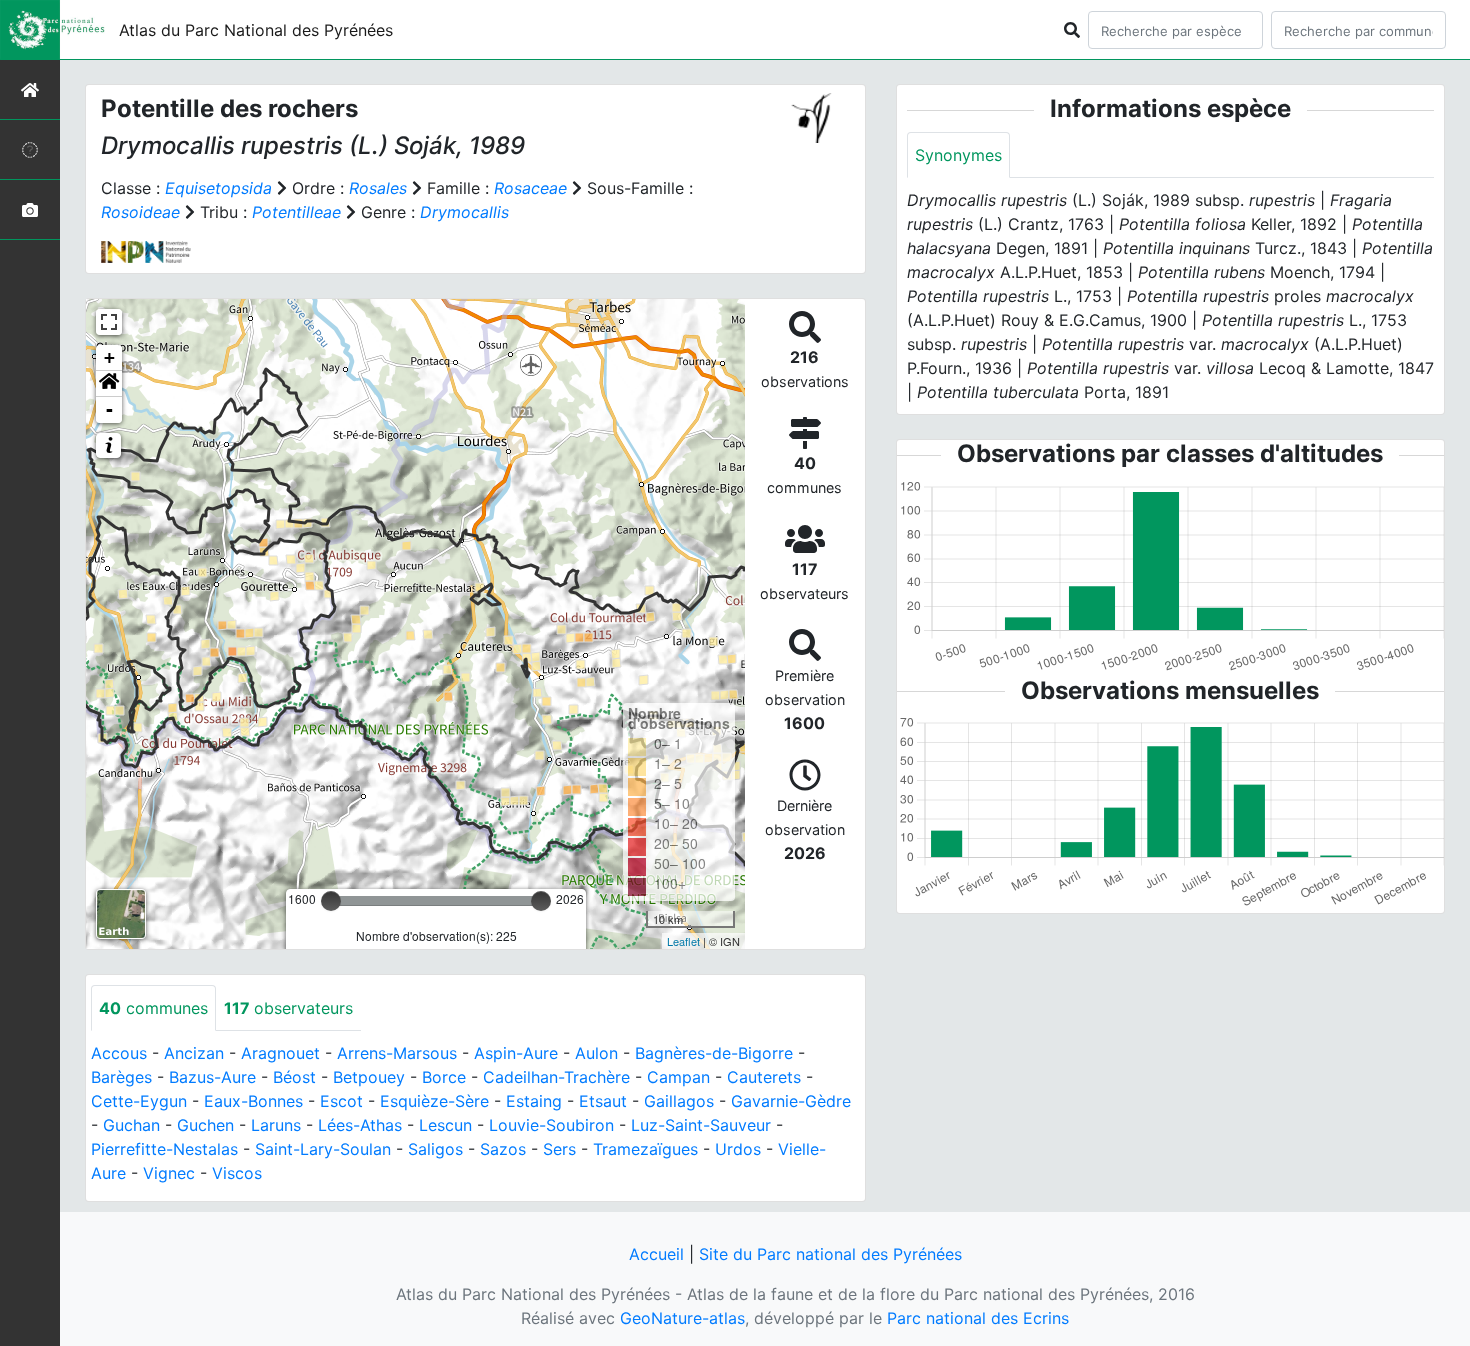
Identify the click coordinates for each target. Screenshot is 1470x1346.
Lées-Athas (360, 1125)
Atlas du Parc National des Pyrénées (256, 30)
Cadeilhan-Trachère (556, 1077)
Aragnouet (280, 1053)
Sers (559, 1149)
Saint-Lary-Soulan (323, 1149)
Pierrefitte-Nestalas (164, 1149)
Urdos (738, 1149)
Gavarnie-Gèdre (791, 1101)
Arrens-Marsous (397, 1053)
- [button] (109, 409)
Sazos (503, 1149)
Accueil (656, 1254)
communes (153, 1008)
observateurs (288, 1008)
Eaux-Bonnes (253, 1101)
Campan (678, 1077)
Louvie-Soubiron (551, 1125)
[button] (109, 384)
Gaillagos (679, 1101)
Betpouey (369, 1077)
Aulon (596, 1053)
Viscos (237, 1173)
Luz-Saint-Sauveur (701, 1125)
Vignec (169, 1173)
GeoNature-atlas (682, 1318)
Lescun (445, 1125)
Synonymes (958, 155)
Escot (341, 1101)
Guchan (131, 1125)
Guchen (205, 1125)
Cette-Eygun (139, 1101)
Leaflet (683, 941)
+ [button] (109, 357)
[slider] (331, 901)
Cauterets (764, 1077)
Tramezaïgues (645, 1149)
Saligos (435, 1149)
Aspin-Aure (516, 1053)
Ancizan (194, 1053)
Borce (444, 1077)
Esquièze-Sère (434, 1101)
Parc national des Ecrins (978, 1318)
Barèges (121, 1077)
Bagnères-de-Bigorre (714, 1053)
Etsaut (603, 1101)
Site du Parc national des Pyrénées (830, 1254)
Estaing (534, 1101)
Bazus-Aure (212, 1077)
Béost (294, 1077)
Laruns (276, 1125)
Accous (119, 1053)
